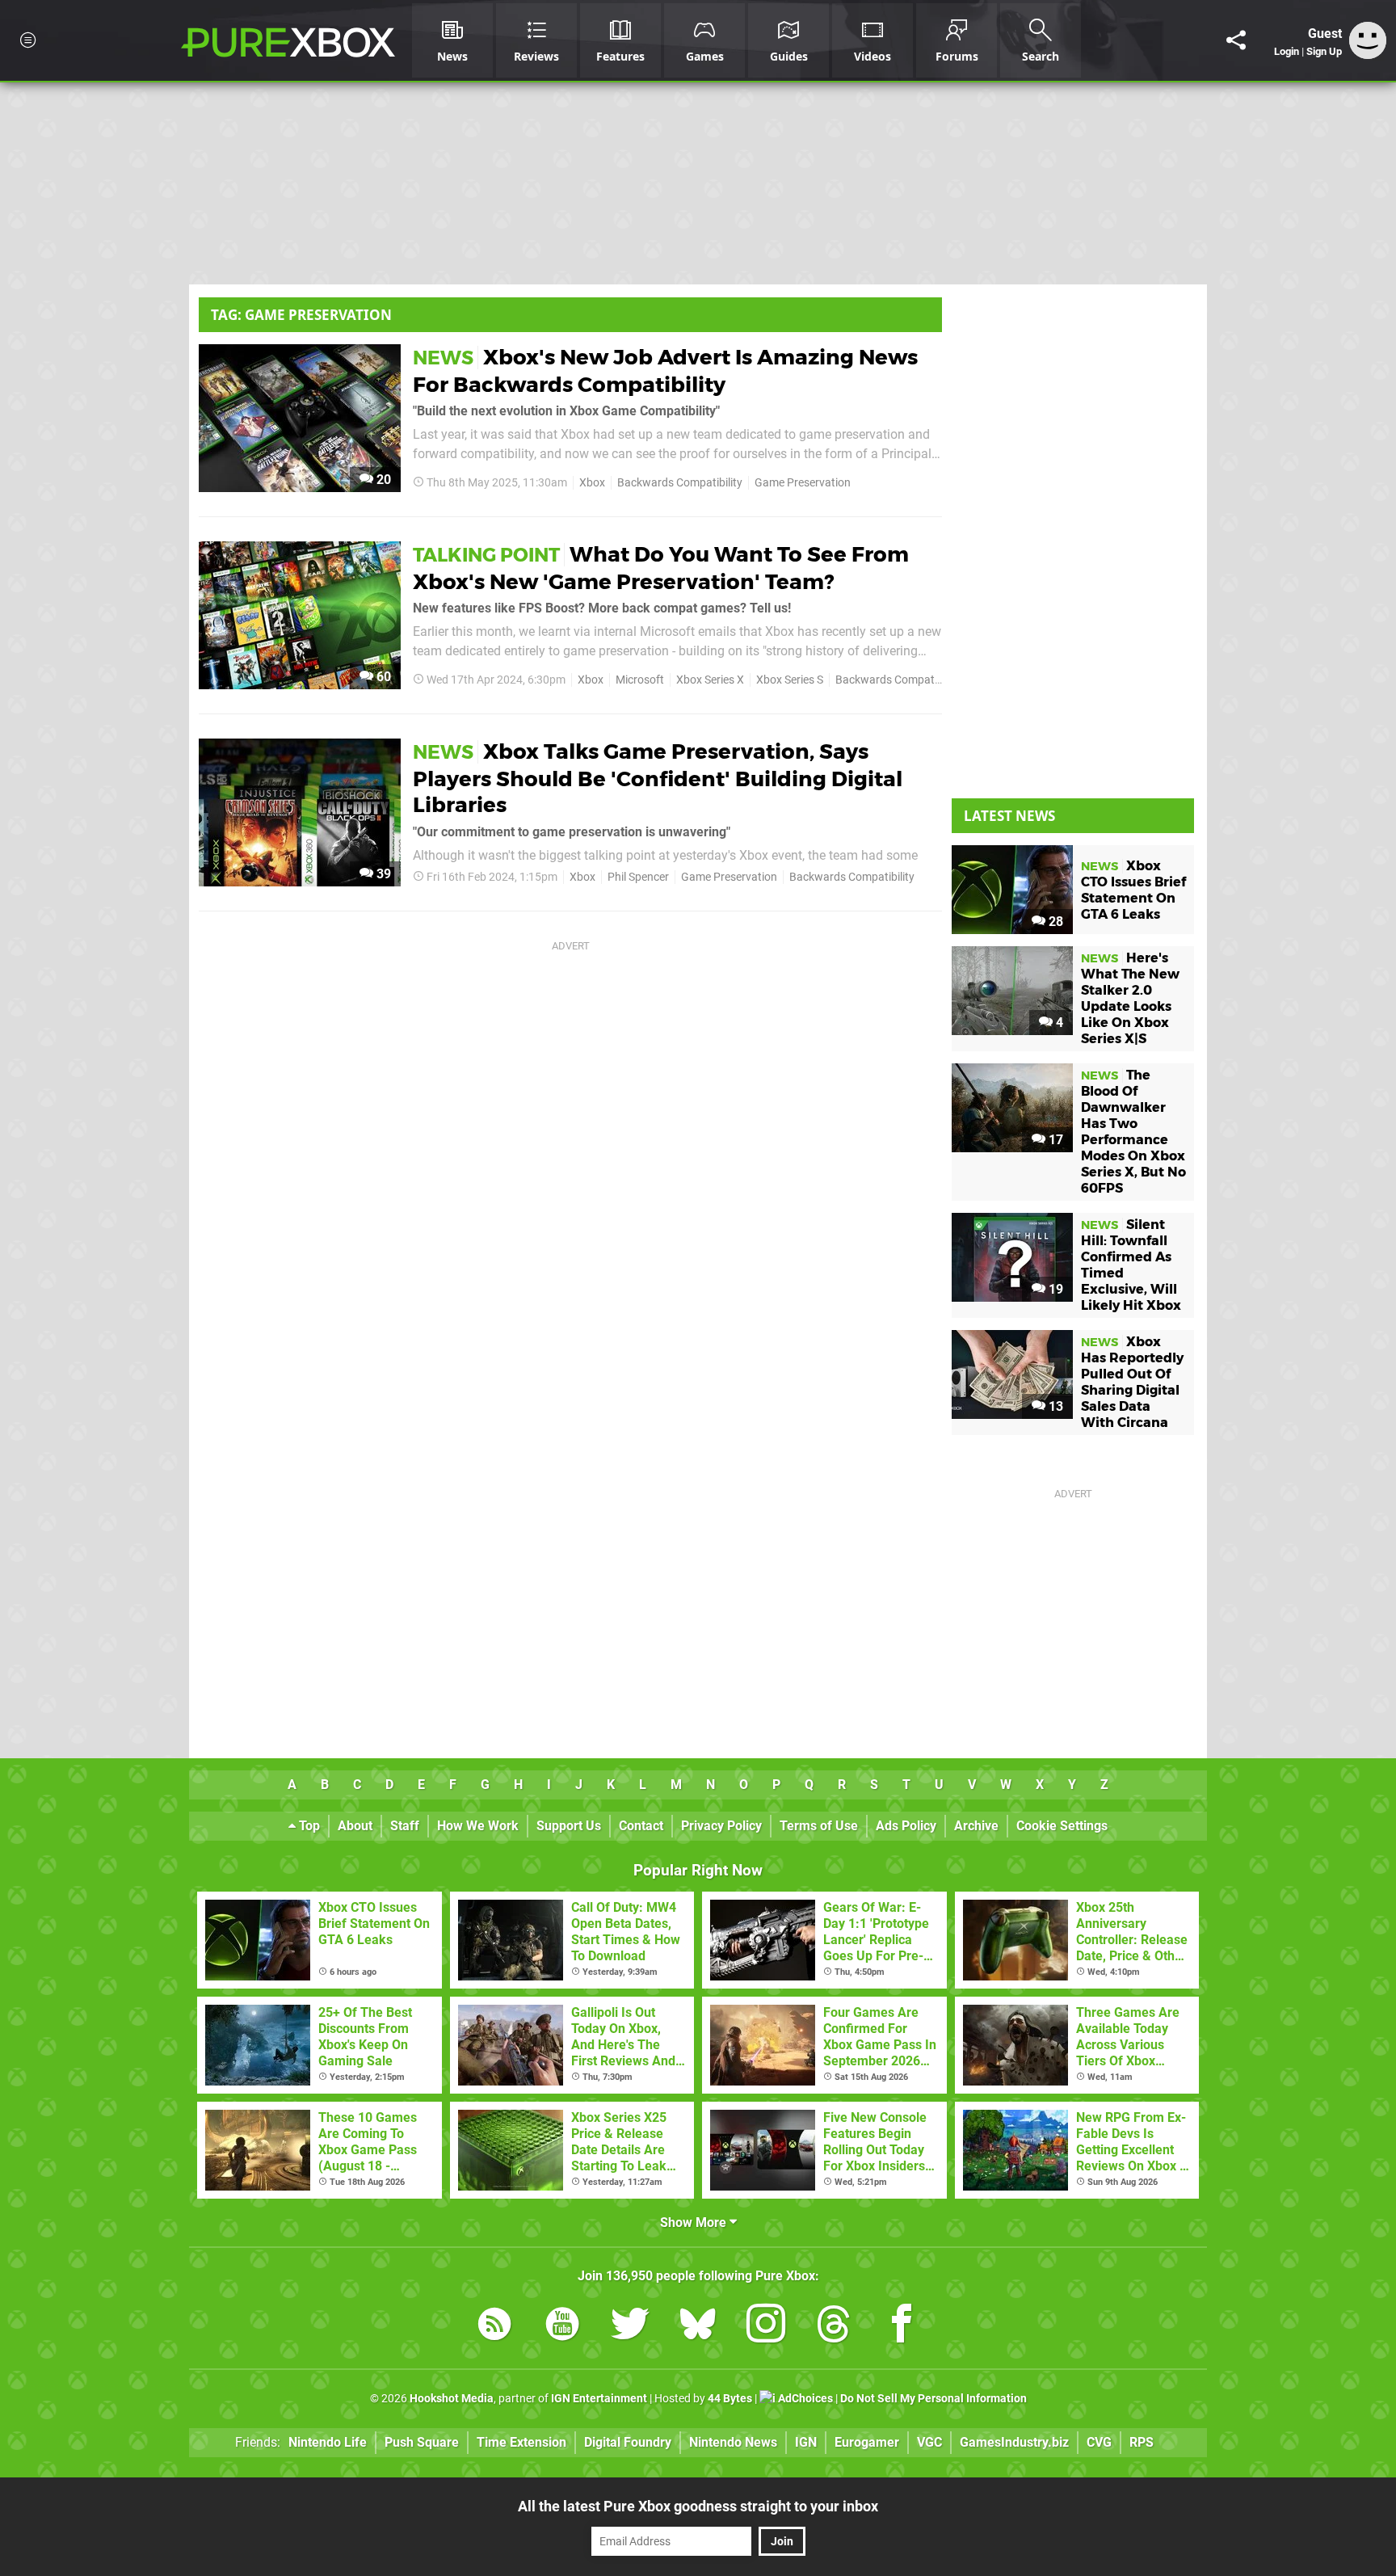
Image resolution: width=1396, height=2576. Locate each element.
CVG (1099, 2442)
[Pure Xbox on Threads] (834, 2327)
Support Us (569, 1826)
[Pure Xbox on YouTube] (562, 2327)
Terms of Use (819, 1826)
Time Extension (521, 2442)
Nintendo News (733, 2442)
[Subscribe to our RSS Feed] (494, 2327)
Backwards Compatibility (680, 483)
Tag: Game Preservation (301, 315)
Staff (405, 1826)
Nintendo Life (328, 2442)
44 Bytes (730, 2399)
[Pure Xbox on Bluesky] (698, 2327)
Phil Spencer (638, 877)
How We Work (478, 1826)
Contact (641, 1826)
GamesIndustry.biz (1014, 2442)
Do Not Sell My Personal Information (933, 2399)
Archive (976, 1826)
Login (1287, 51)
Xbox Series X (710, 680)
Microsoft (640, 680)
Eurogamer (867, 2442)
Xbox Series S (790, 680)
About (355, 1826)
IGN (806, 2442)
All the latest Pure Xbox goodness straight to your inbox (698, 2506)
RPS (1142, 2442)
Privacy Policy (721, 1826)
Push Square (422, 2442)
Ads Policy (906, 1826)
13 (1054, 1406)
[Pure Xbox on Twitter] (630, 2327)
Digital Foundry (628, 2442)
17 (1054, 1140)
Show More (695, 2222)
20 (382, 480)
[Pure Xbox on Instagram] (766, 2327)
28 (1054, 922)
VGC (929, 2442)
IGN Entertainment (599, 2399)
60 (382, 677)
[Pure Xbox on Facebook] (902, 2327)
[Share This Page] (1236, 40)
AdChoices (804, 2399)
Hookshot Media (452, 2399)
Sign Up (1324, 51)
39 (382, 874)
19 (1054, 1289)
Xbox (592, 483)
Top (308, 1826)
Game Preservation (803, 483)
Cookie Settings (1062, 1826)
